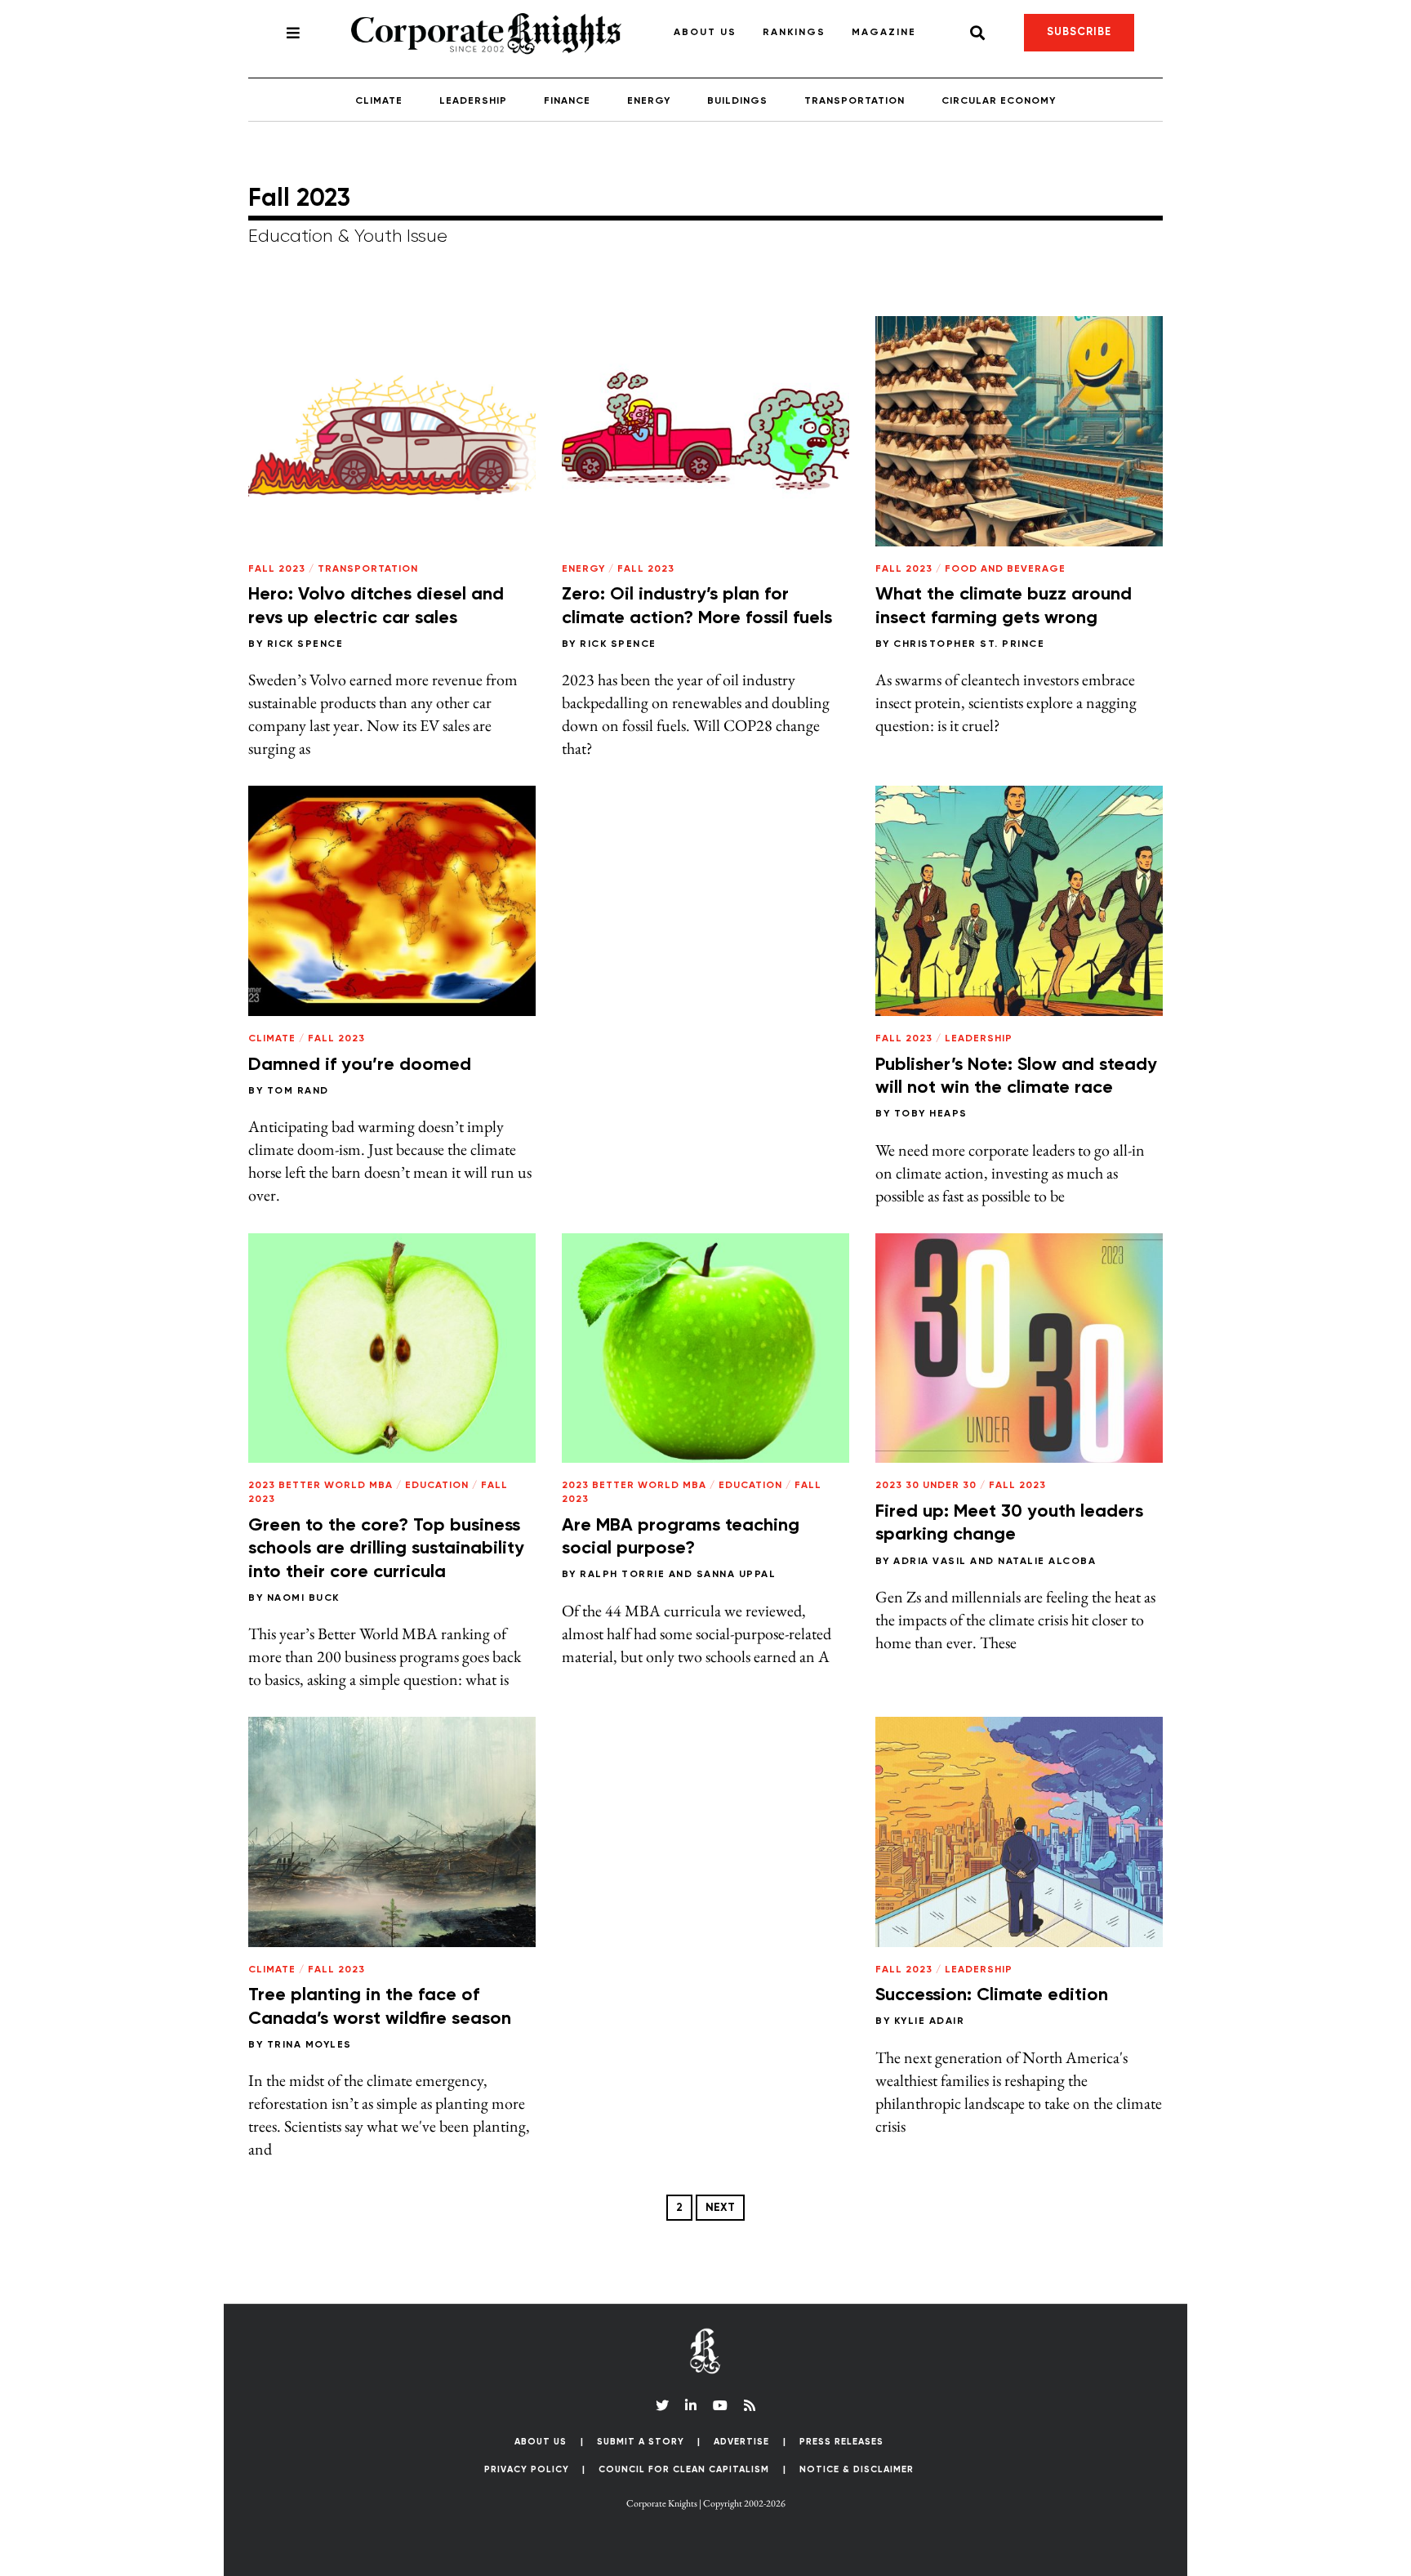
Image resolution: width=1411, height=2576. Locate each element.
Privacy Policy (527, 2469)
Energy (649, 101)
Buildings (737, 101)
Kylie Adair (930, 2021)
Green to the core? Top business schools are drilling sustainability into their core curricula (386, 1549)
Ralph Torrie (622, 1575)
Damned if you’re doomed (360, 1065)
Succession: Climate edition (992, 1995)
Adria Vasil (930, 1562)
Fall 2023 (277, 569)
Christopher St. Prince (969, 644)
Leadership (473, 101)
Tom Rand (298, 1091)
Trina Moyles (309, 2045)
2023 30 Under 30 (926, 1486)
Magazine (884, 33)
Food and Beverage (1005, 569)
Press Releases (841, 2442)
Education (437, 1486)
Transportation (855, 101)
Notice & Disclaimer (857, 2469)
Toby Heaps (931, 1114)
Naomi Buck (303, 1598)
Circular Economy (999, 101)
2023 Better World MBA (320, 1486)
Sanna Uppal (737, 1575)
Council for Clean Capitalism (684, 2469)
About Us (705, 33)
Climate (379, 101)
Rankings (794, 33)
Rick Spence (305, 644)
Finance (567, 101)
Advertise (741, 2442)
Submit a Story (641, 2442)
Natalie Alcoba (1047, 1562)
